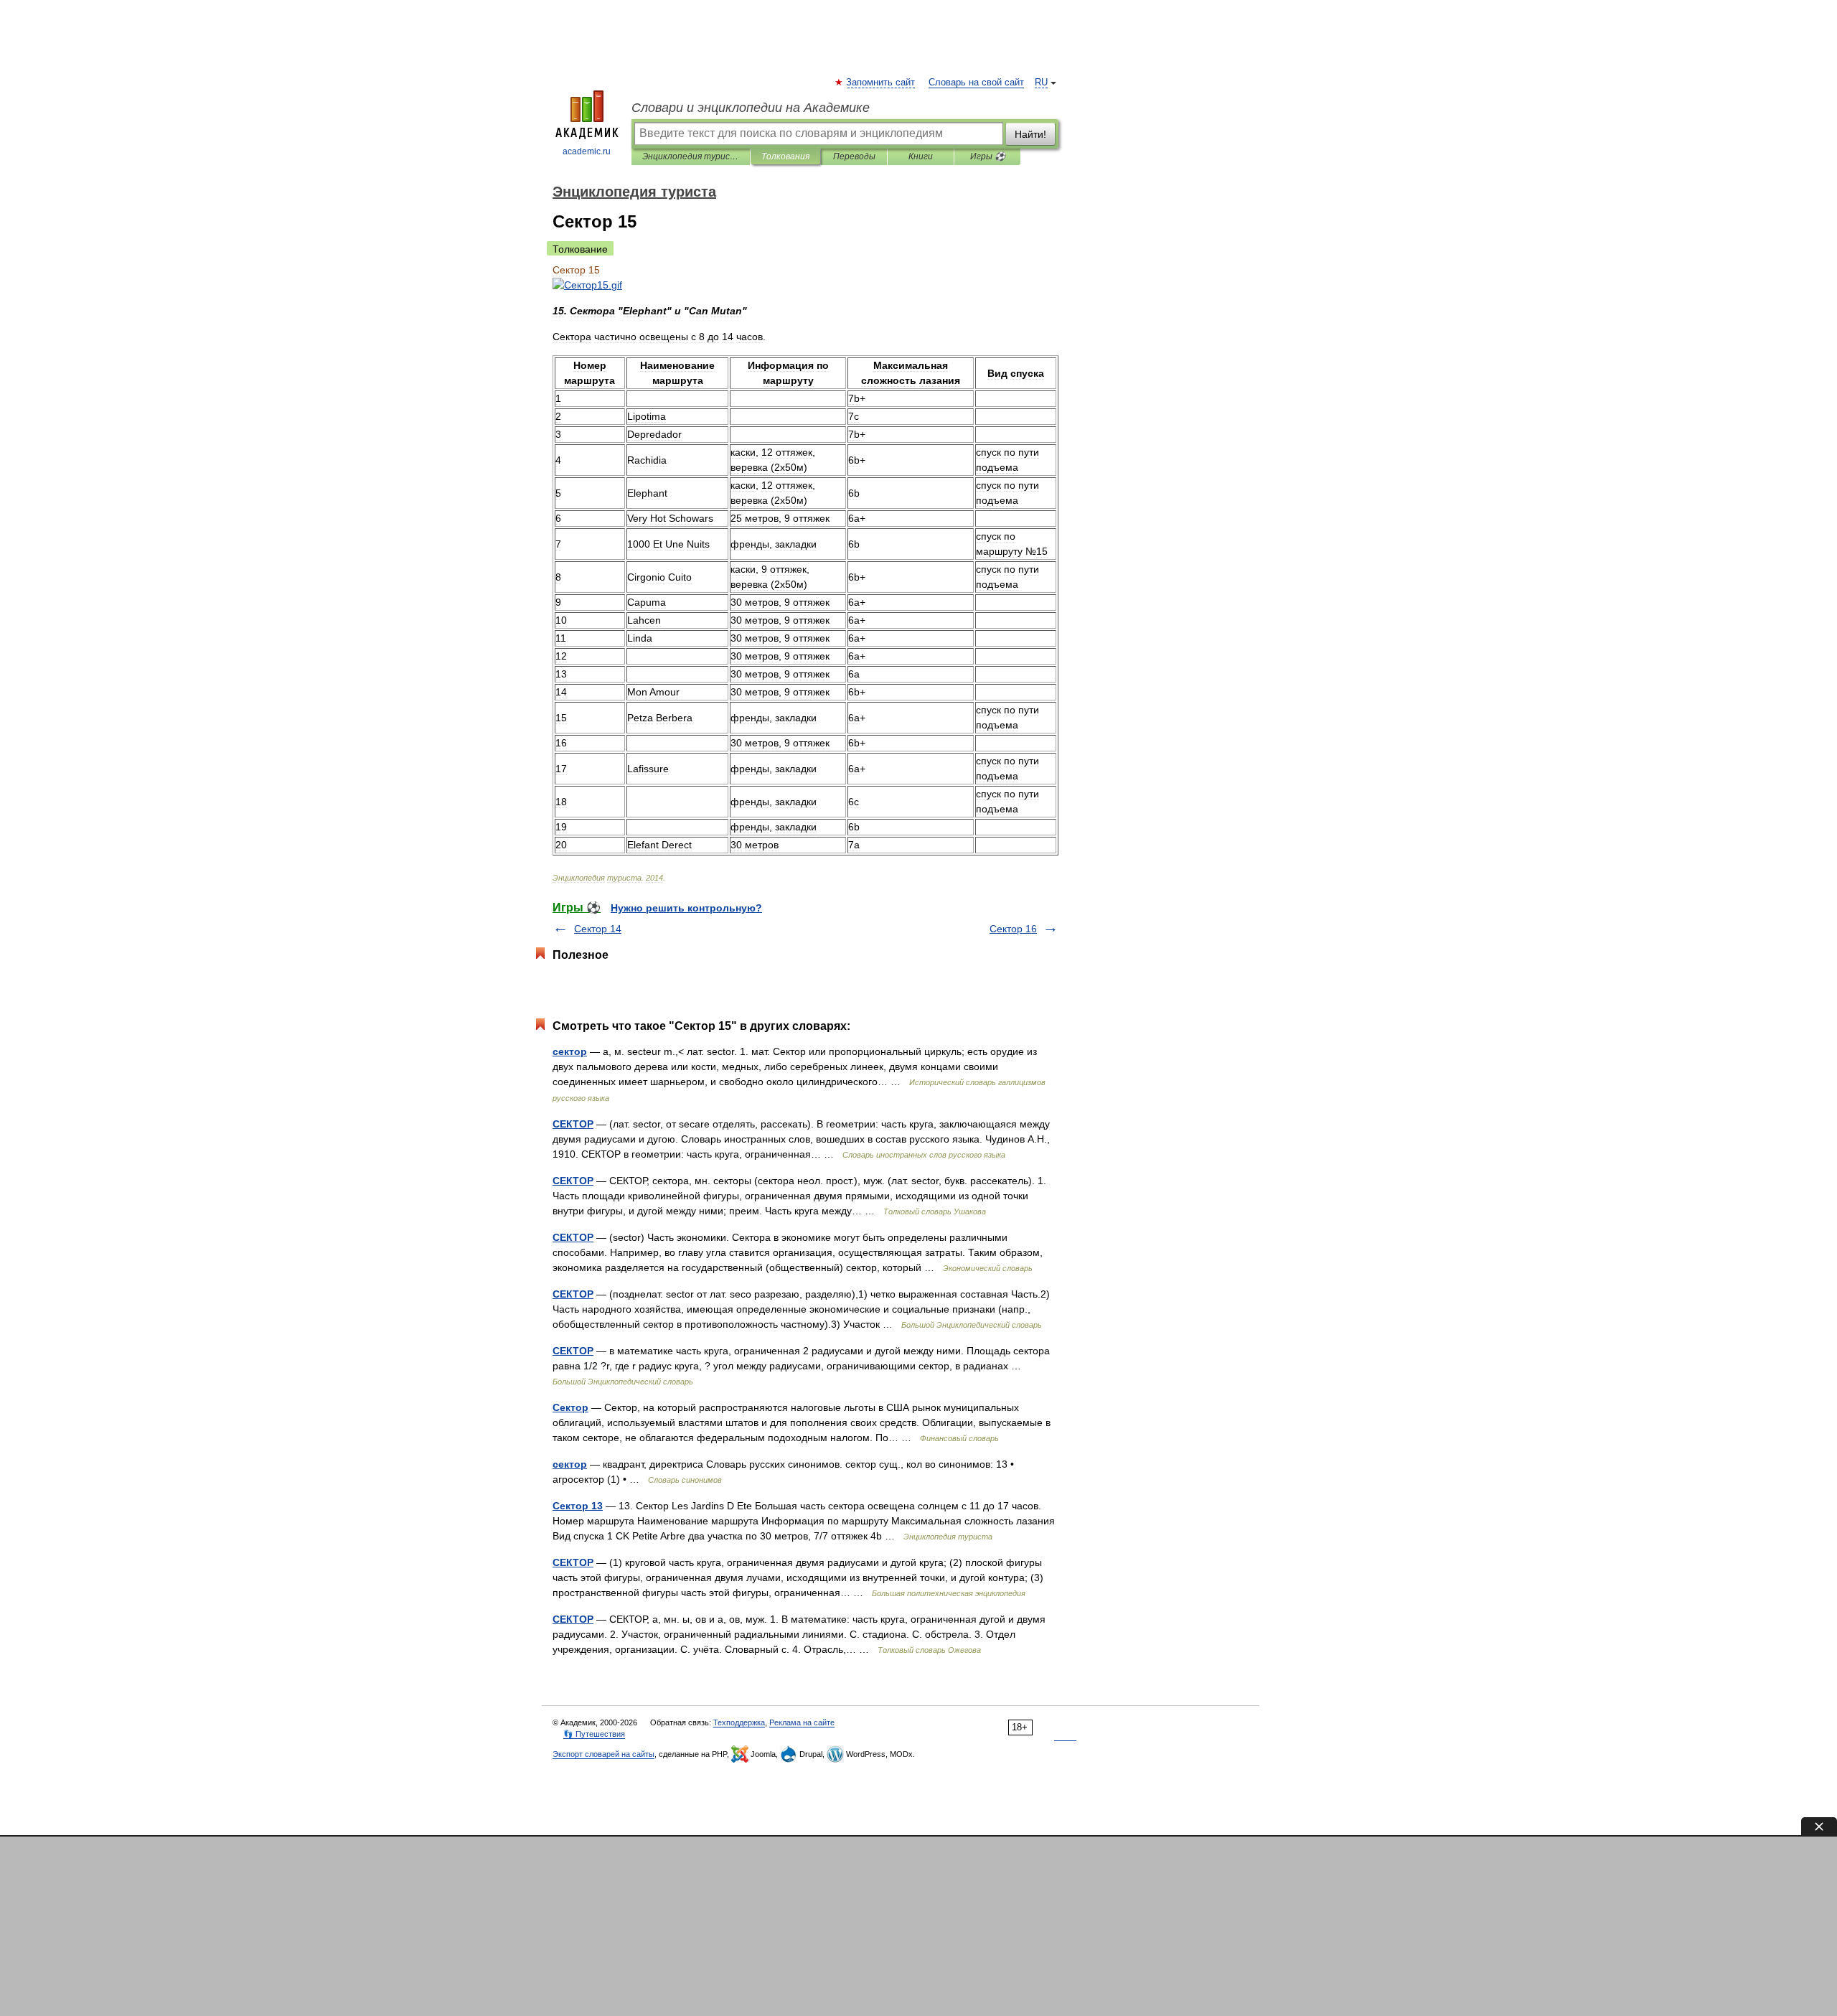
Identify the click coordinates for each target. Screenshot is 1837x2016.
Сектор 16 (1013, 929)
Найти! (1030, 134)
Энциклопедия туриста (691, 156)
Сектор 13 (578, 1506)
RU (1041, 83)
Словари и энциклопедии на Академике (751, 108)
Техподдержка (739, 1722)
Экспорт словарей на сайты (603, 1754)
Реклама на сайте (802, 1722)
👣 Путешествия (594, 1734)
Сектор (570, 1407)
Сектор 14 (598, 929)
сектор (570, 1051)
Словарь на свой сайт (976, 83)
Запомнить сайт (881, 83)
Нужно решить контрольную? (686, 908)
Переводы (854, 156)
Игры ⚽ (988, 156)
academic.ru (587, 151)
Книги (921, 156)
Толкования (785, 156)
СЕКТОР (573, 1124)
